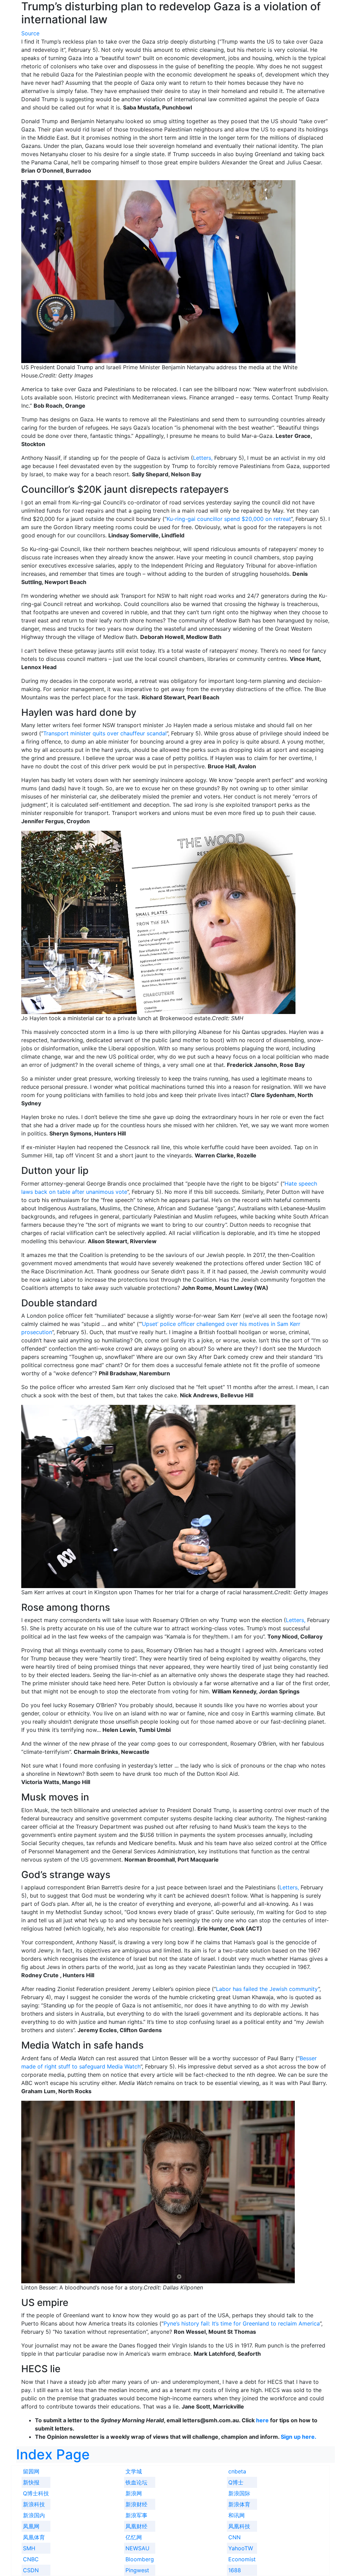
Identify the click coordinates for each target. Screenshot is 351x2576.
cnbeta (237, 2471)
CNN (234, 2537)
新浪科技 (34, 2504)
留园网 (31, 2471)
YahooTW (241, 2548)
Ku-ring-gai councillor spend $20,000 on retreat (229, 519)
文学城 (134, 2471)
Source (30, 33)
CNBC (31, 2559)
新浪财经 (136, 2504)
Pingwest (137, 2570)
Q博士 (236, 2482)
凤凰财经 (136, 2526)
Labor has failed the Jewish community (267, 1989)
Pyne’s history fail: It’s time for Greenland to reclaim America (242, 2323)
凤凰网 (31, 2526)
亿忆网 (134, 2537)
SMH (29, 2548)
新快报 (31, 2482)
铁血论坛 (136, 2482)
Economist (242, 2559)
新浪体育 (239, 2504)
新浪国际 (239, 2493)
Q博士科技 (36, 2493)
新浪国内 (34, 2515)
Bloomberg (140, 2559)
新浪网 (134, 2493)
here (262, 2420)
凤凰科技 (239, 2526)
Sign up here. (298, 2437)
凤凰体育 (34, 2537)
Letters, (204, 458)
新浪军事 (136, 2515)
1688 (235, 2570)
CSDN (31, 2570)
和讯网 (237, 2515)
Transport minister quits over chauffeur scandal (105, 733)
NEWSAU (137, 2548)
